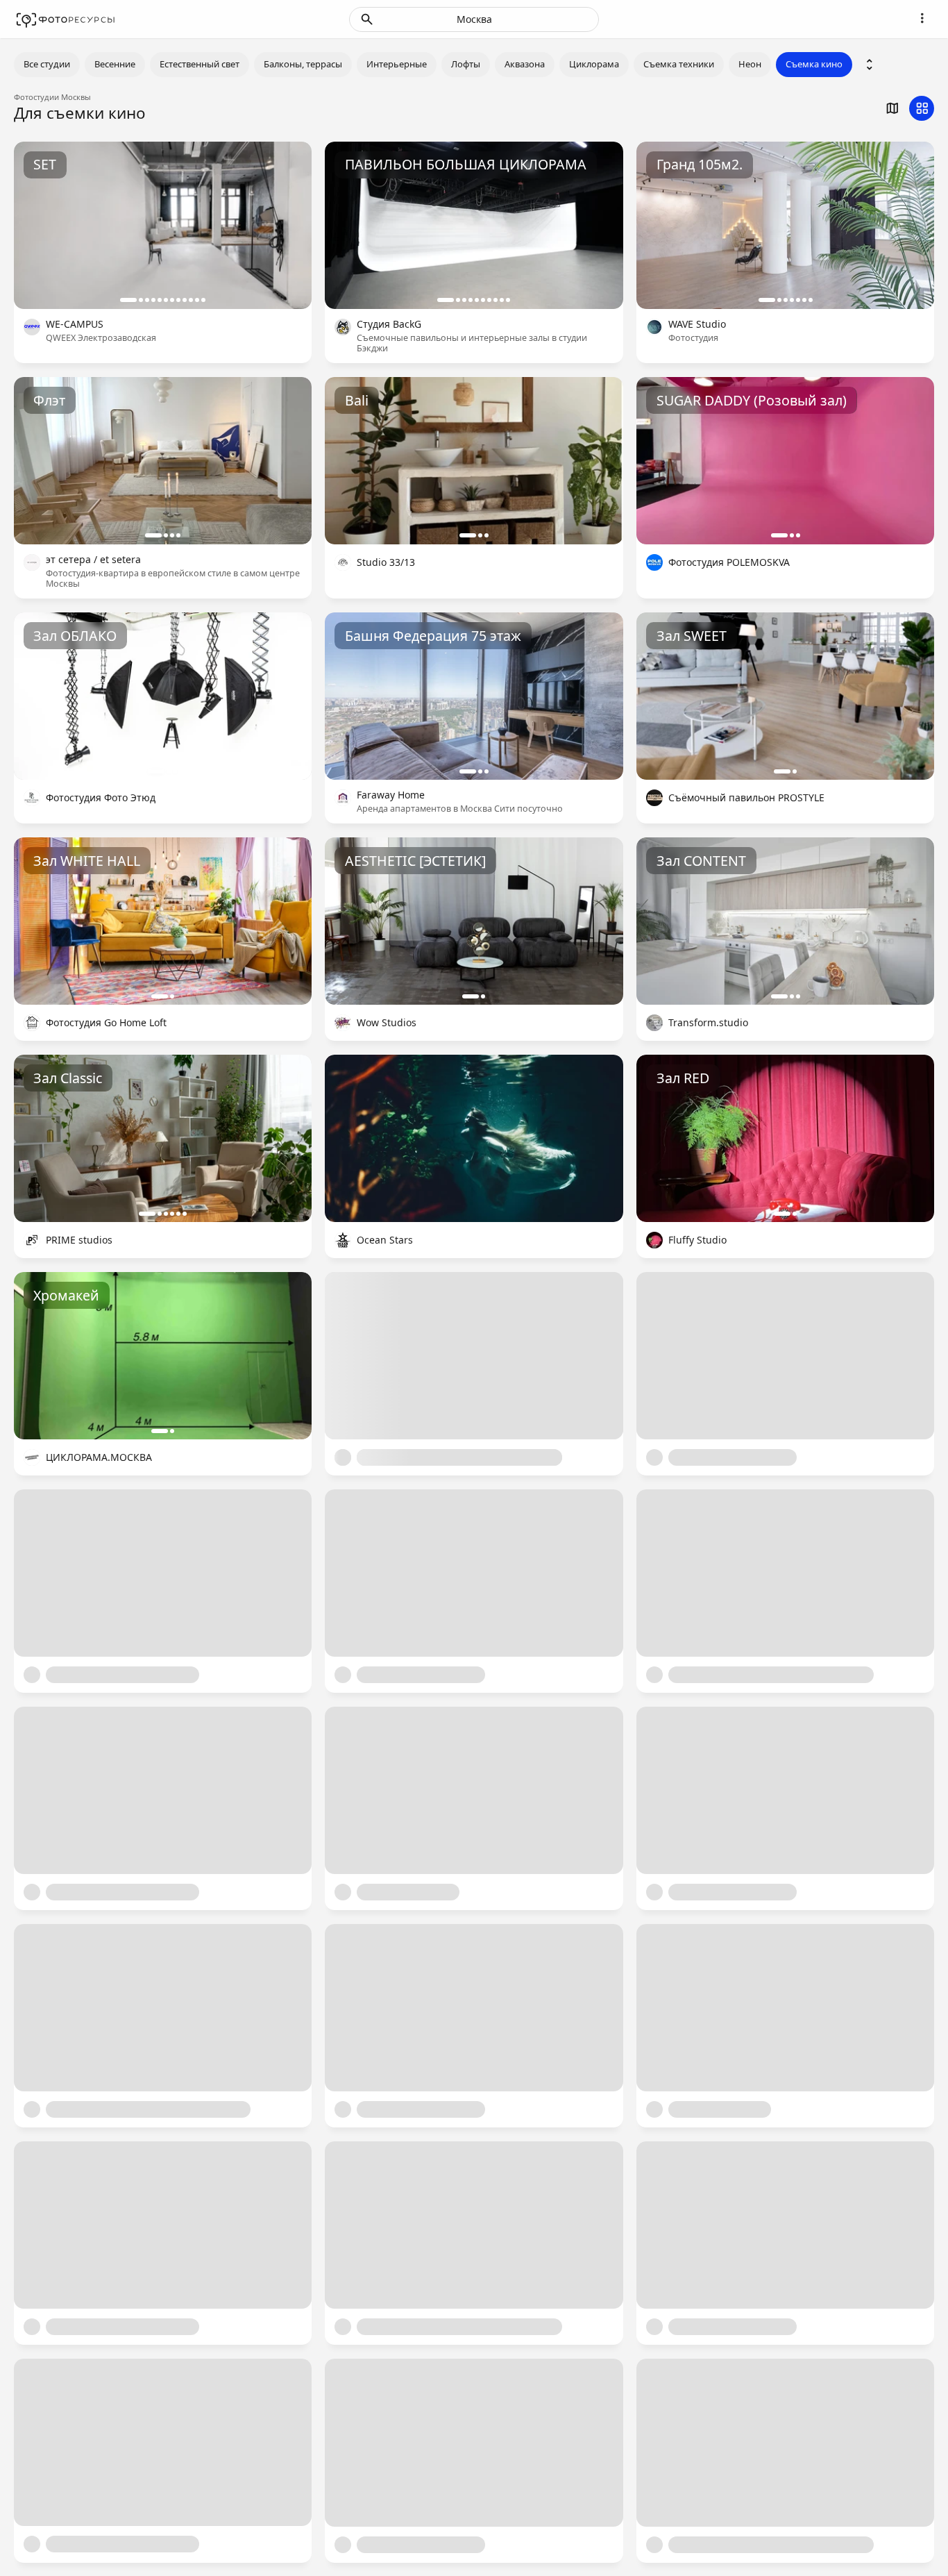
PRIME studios (79, 1240)
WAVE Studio (697, 325)
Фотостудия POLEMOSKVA (729, 563)
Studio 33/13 (386, 563)
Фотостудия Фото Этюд (101, 798)
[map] (892, 108)
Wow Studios (387, 1023)
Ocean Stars (385, 1240)
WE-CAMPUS (75, 325)
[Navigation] (922, 18)
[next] (287, 225)
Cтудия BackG (389, 325)
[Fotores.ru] (66, 19)
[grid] (922, 108)
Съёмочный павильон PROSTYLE (746, 798)
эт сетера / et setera (93, 560)
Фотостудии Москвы (52, 97)
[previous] (38, 225)
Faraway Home (391, 795)
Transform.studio (708, 1023)
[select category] (870, 65)
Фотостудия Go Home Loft (106, 1023)
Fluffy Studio (697, 1240)
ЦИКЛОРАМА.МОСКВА (99, 1458)
